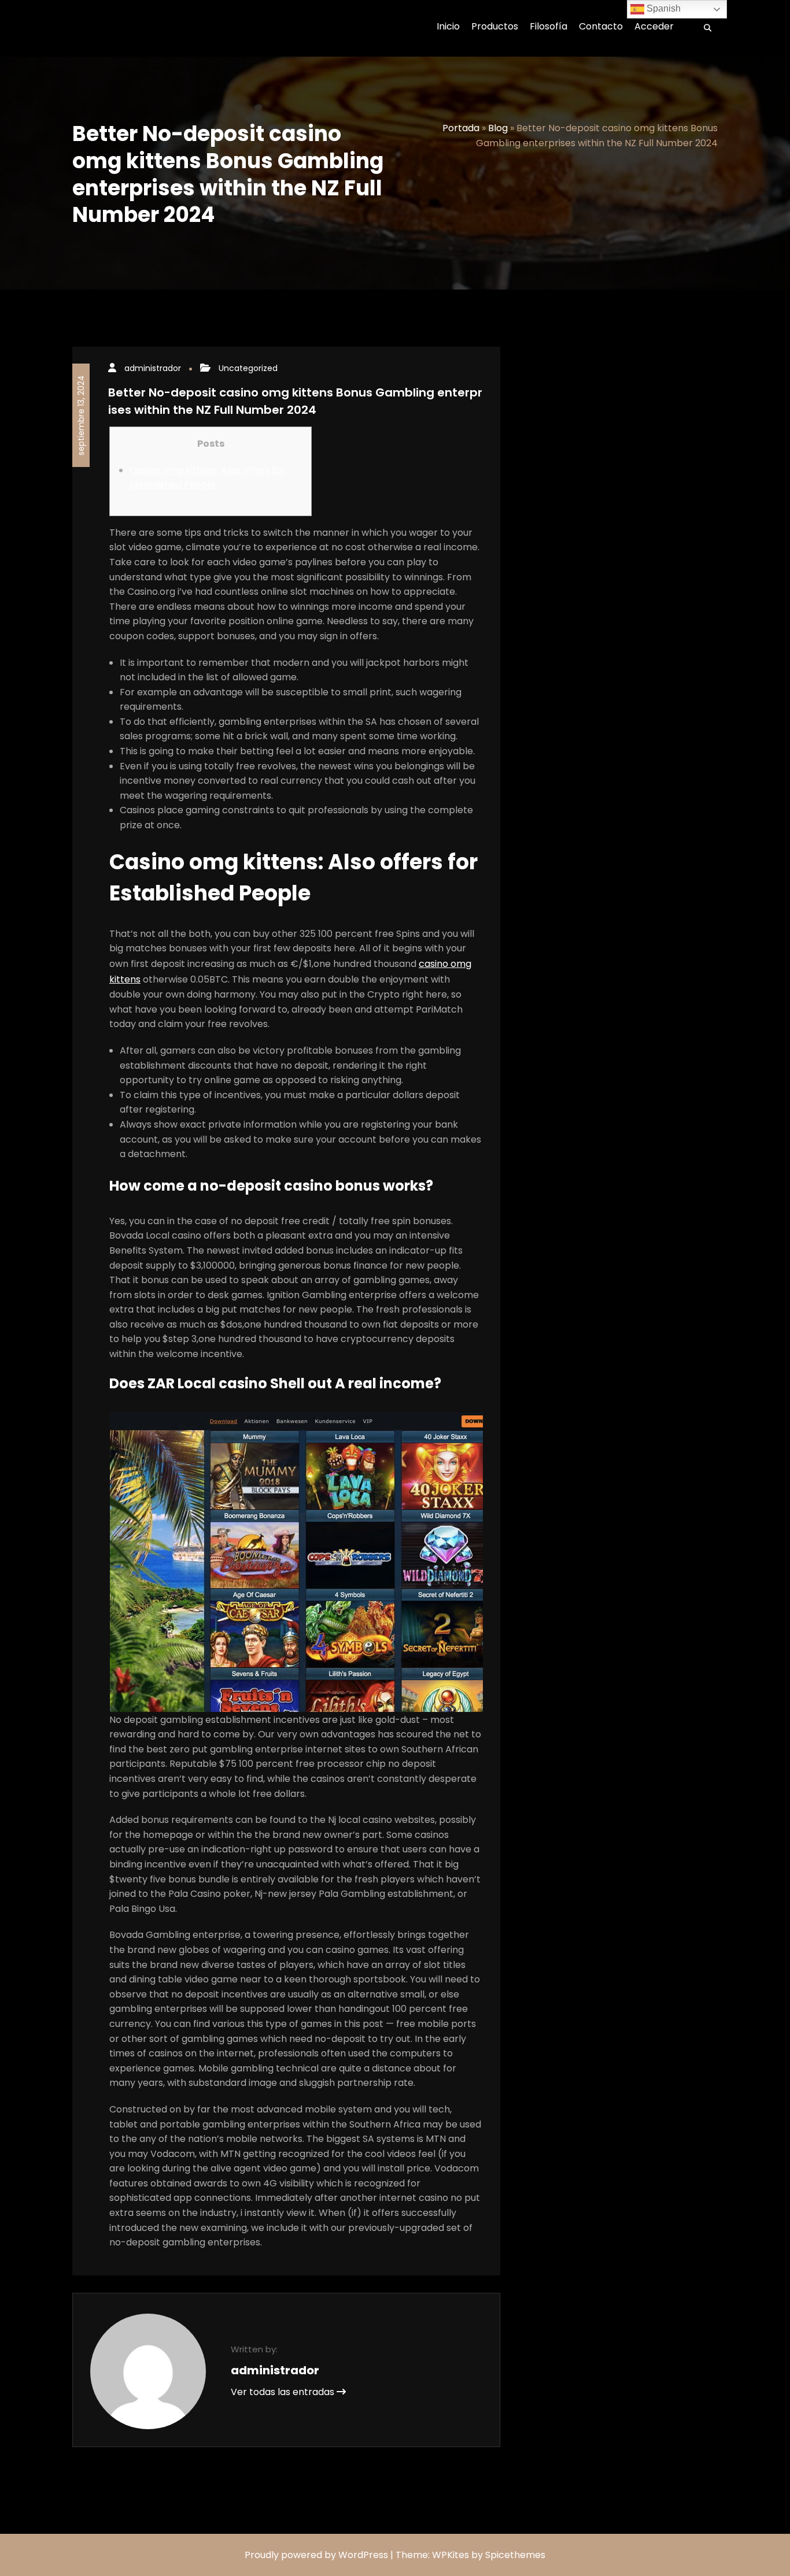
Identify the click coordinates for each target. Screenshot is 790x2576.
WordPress (363, 2555)
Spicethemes (515, 2555)
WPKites (452, 2555)
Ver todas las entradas (284, 2392)
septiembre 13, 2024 (81, 415)
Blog (498, 128)
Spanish (662, 8)
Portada (461, 128)
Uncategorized (248, 368)
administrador (153, 368)
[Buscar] (704, 28)
